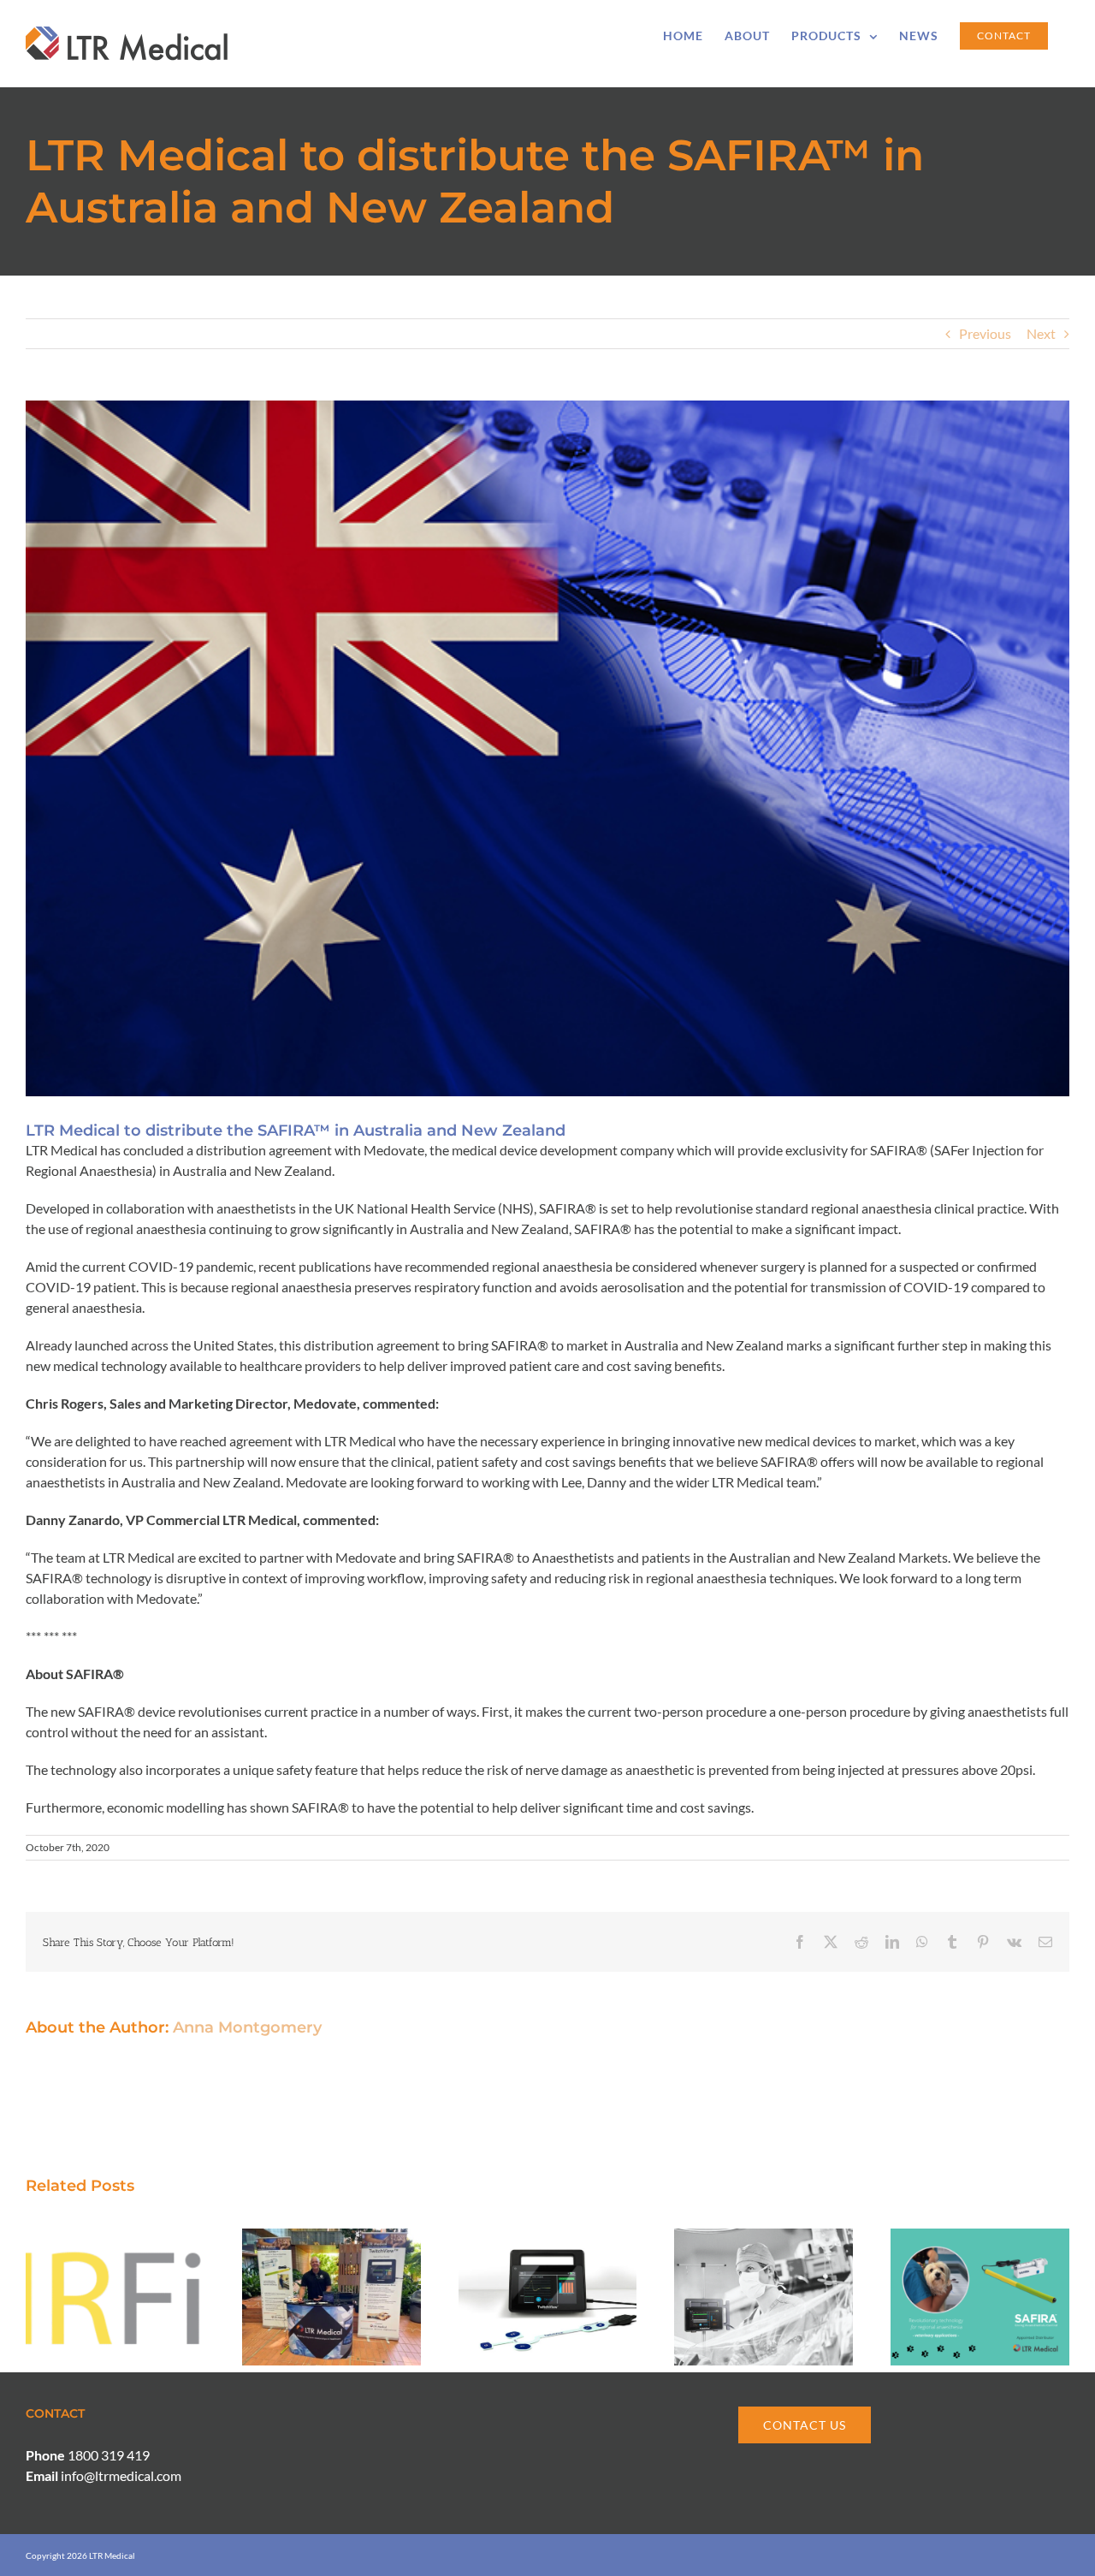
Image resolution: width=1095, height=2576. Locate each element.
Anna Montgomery (247, 2027)
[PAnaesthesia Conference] (331, 2237)
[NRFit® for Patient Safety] (115, 2237)
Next (1041, 333)
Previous (985, 333)
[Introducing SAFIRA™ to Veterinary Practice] (980, 2237)
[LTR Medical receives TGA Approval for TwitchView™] (548, 2237)
